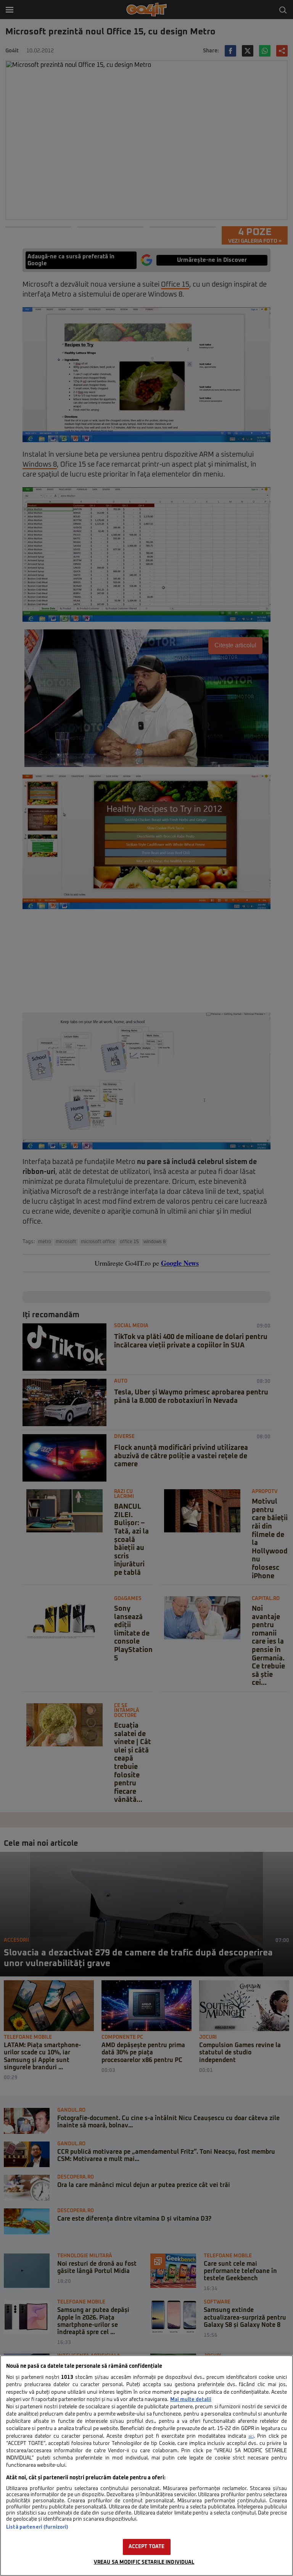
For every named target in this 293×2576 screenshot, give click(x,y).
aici (251, 2437)
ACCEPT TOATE (147, 2547)
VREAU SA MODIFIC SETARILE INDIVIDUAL (144, 2562)
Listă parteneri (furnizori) (37, 2527)
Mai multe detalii (191, 2400)
